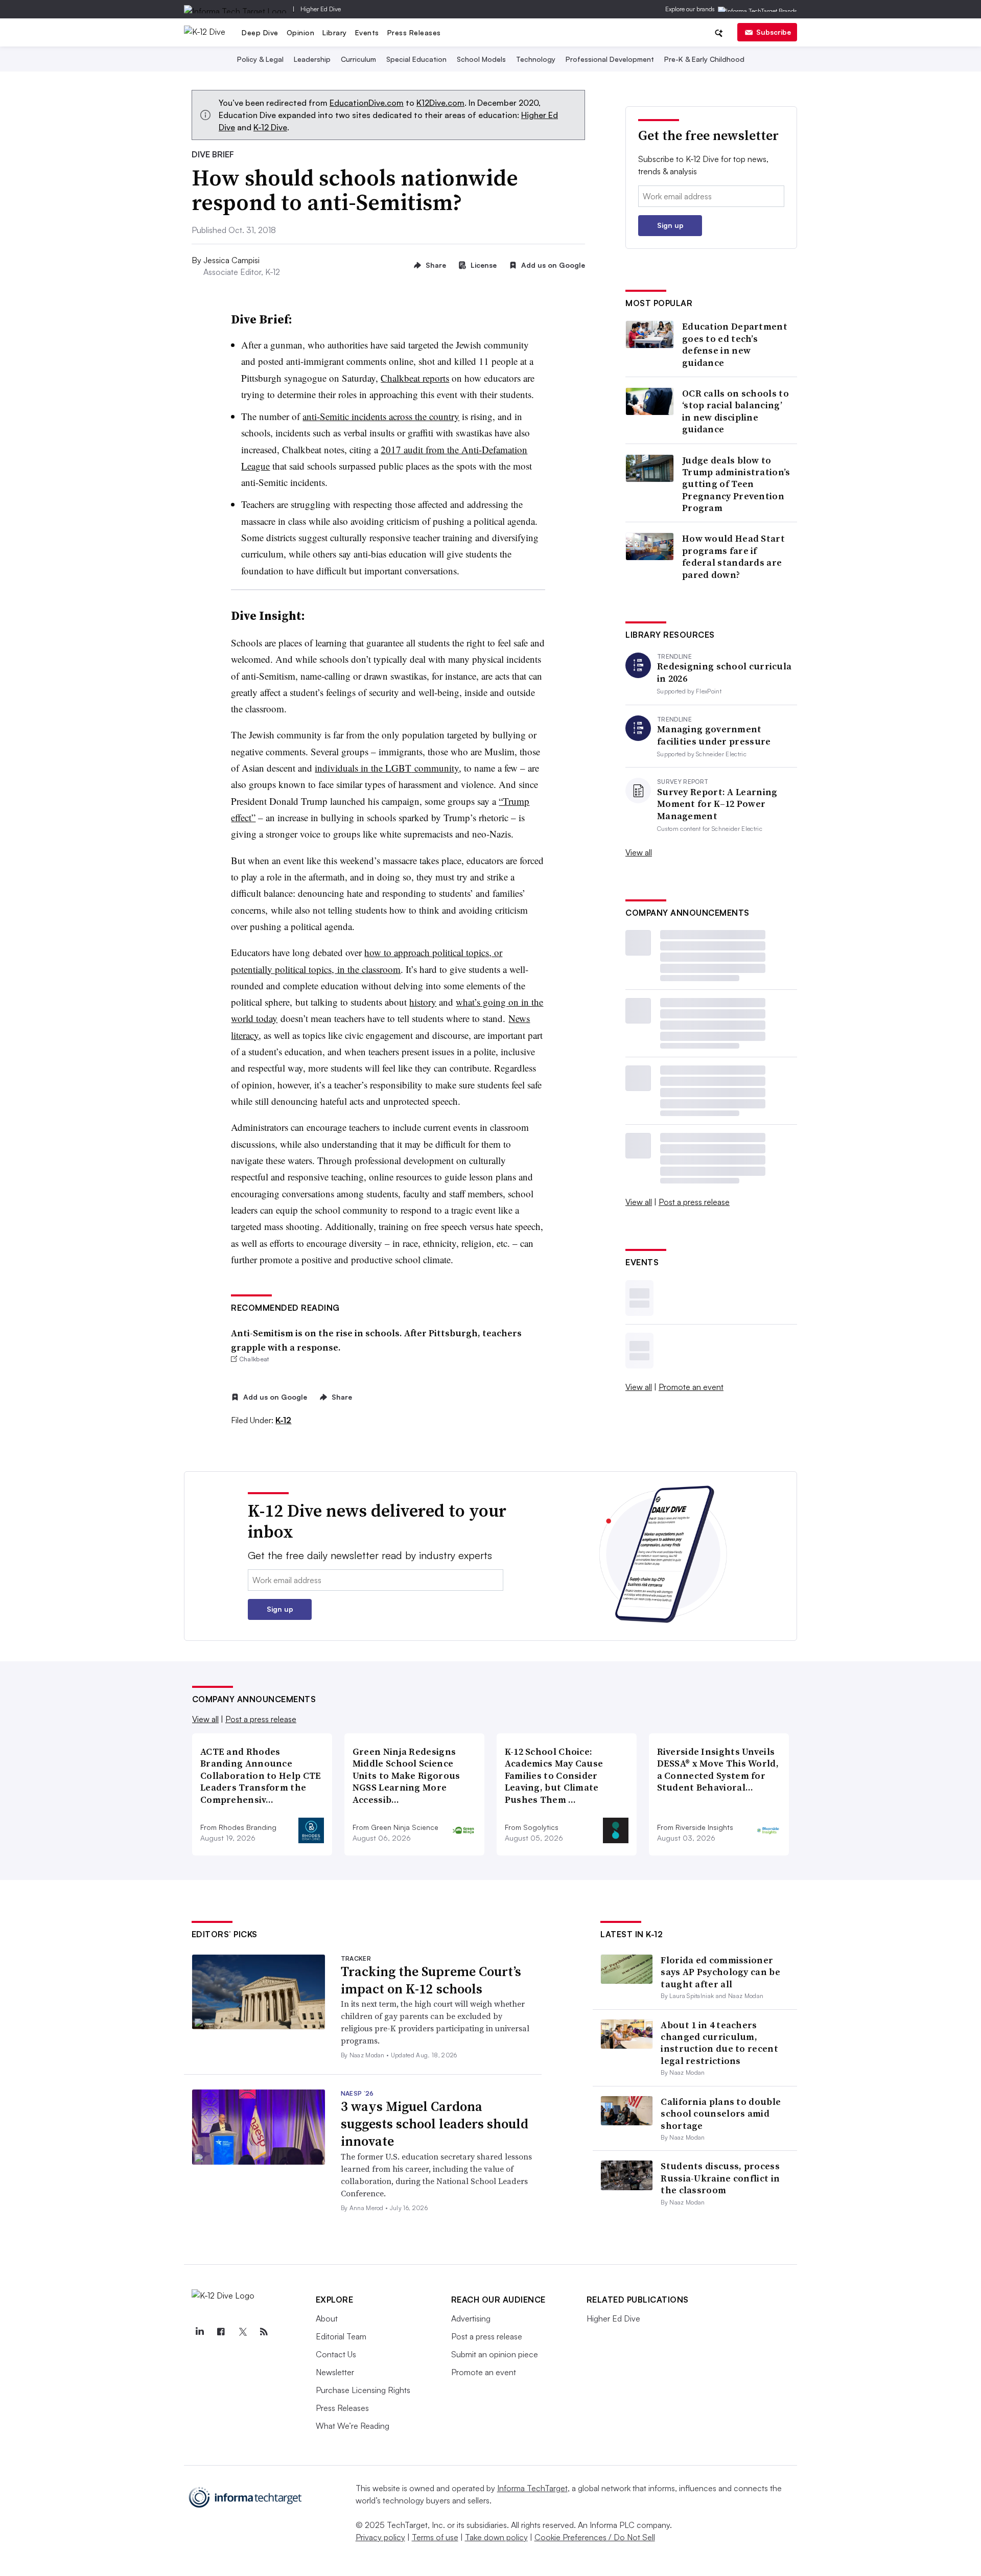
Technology (536, 59)
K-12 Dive (270, 127)
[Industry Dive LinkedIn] (200, 2332)
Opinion (301, 32)
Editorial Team (341, 2336)
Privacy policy (380, 2537)
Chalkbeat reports (415, 378)
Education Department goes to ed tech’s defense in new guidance (735, 344)
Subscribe (774, 32)
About (327, 2318)
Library (335, 32)
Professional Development (610, 59)
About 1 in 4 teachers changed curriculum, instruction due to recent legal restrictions (719, 2043)
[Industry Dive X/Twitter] (243, 2332)
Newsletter (335, 2372)
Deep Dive (260, 32)
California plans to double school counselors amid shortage (721, 2114)
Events (367, 32)
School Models (481, 59)
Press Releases (414, 32)
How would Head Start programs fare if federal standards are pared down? (733, 556)
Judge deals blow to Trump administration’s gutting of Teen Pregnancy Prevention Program (736, 484)
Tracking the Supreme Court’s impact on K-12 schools (431, 1980)
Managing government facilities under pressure (714, 735)
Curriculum (358, 59)
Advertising (471, 2318)
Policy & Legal (260, 59)
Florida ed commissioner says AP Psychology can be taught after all (720, 1972)
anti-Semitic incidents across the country (381, 416)
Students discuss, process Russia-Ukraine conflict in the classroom (720, 2178)
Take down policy (496, 2537)
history (423, 1002)
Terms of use (435, 2537)
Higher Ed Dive (321, 9)
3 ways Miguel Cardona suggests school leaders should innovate (435, 2124)
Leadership (312, 59)
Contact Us (336, 2354)
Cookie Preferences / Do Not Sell (595, 2537)
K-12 (283, 1420)
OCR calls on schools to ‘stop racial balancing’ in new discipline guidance (735, 411)
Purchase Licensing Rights (363, 2390)
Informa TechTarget (532, 2488)
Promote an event (691, 1387)
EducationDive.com (367, 103)
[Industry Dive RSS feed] (264, 2332)
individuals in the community (387, 768)
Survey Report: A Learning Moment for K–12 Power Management (717, 804)
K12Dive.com (440, 103)
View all (639, 852)
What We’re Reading (353, 2426)
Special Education (416, 59)
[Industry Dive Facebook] (221, 2332)
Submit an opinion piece (495, 2354)
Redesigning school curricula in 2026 (724, 672)
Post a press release (694, 1202)
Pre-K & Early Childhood (704, 59)
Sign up (670, 225)
